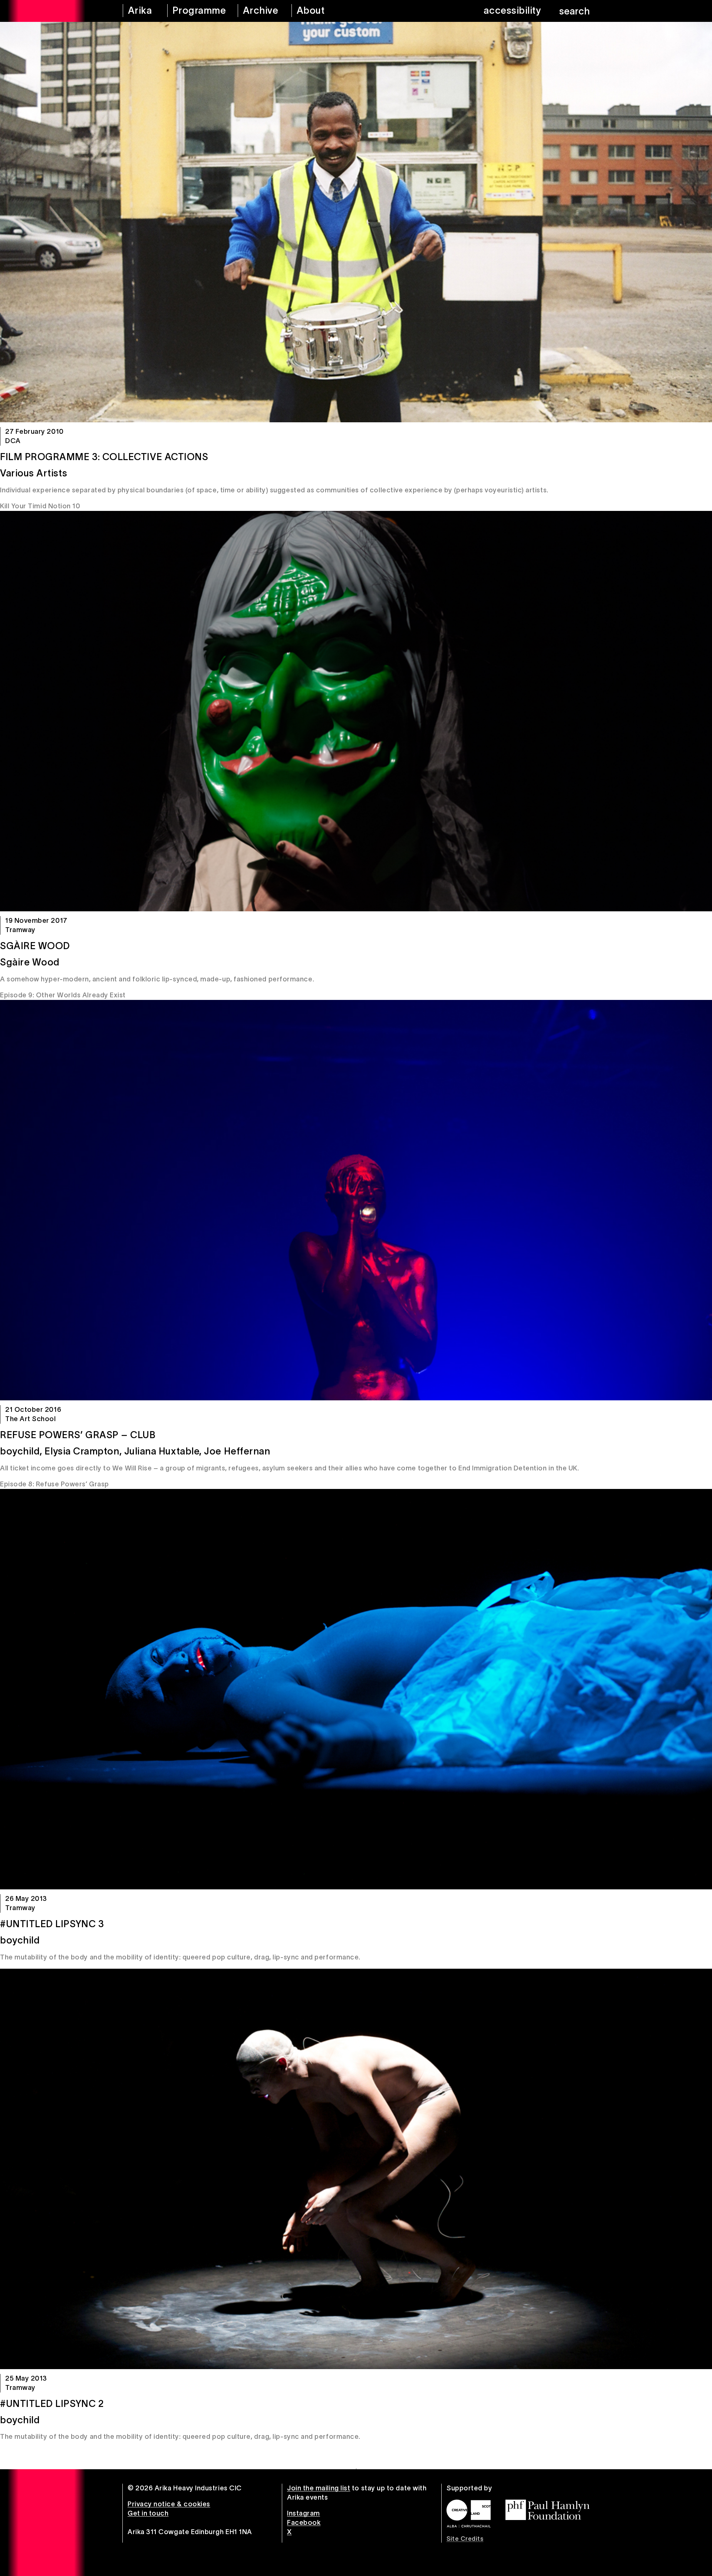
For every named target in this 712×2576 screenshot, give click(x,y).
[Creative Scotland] (469, 2514)
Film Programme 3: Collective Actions (104, 457)
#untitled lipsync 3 (52, 1924)
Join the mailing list (319, 2488)
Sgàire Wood (35, 946)
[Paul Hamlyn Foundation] (548, 2510)
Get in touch (148, 2513)
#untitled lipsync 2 (52, 2404)
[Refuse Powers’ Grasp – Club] (356, 1200)
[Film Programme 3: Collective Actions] (356, 222)
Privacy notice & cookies (169, 2504)
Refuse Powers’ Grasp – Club (78, 1435)
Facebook (304, 2523)
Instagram (304, 2513)
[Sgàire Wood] (356, 711)
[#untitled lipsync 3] (356, 1689)
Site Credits (465, 2539)
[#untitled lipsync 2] (356, 2169)
